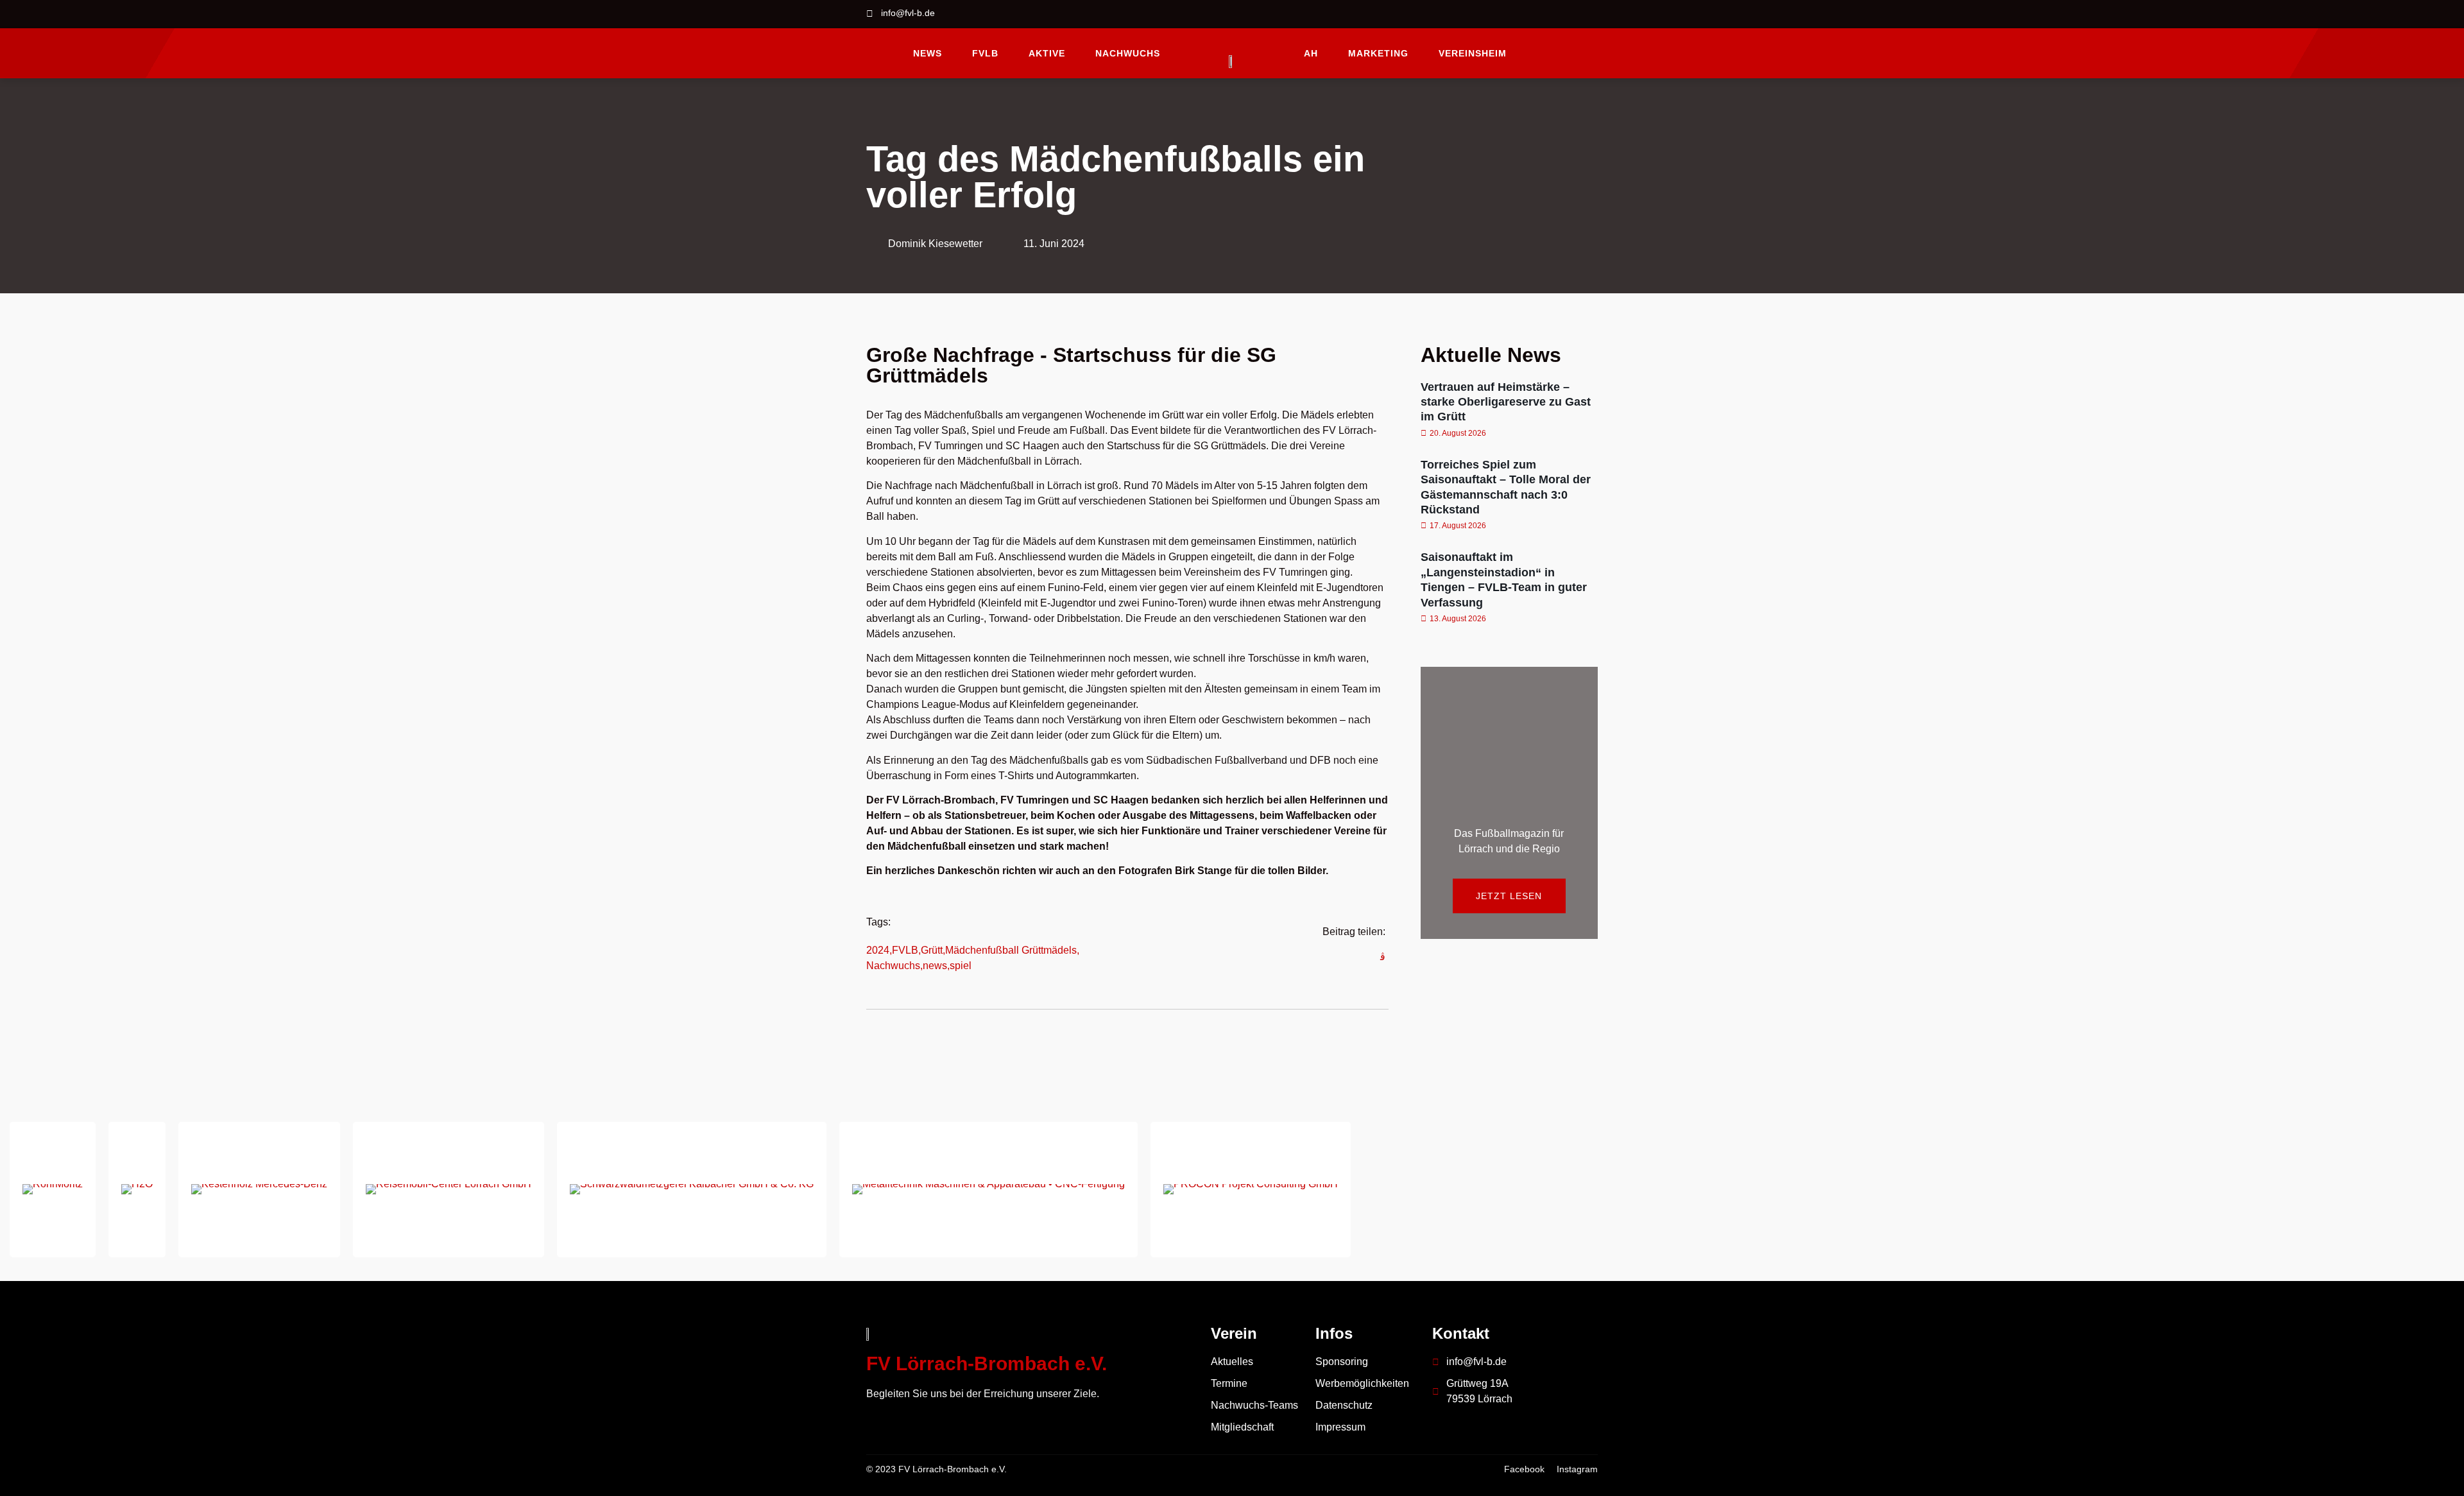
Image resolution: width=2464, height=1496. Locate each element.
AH (1311, 53)
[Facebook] (1557, 14)
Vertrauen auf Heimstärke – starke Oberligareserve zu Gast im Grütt (1506, 402)
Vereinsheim (1473, 53)
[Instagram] (1588, 14)
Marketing (1378, 53)
